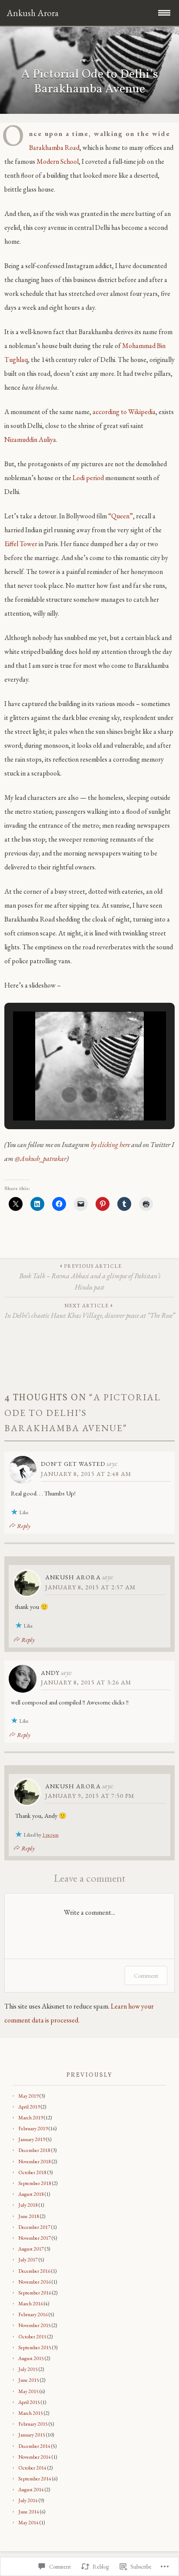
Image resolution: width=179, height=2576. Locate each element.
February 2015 (33, 2424)
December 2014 (34, 2446)
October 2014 (32, 2468)
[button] (70, 1095)
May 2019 (28, 2096)
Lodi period (88, 478)
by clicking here (110, 1145)
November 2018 (35, 2162)
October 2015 (32, 2337)
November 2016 (35, 2282)
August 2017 (31, 2249)
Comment (146, 1976)
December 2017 (34, 2227)
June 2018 (29, 2216)
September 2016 (35, 2293)
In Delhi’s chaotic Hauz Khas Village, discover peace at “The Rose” (90, 1311)
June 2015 (29, 2380)
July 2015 (28, 2369)
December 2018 (34, 2150)
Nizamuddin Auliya (30, 439)
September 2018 (35, 2183)
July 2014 (28, 2500)
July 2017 (28, 2260)
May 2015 (28, 2391)
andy (50, 1673)
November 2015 (35, 2325)
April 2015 (29, 2402)
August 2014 (31, 2490)
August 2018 (31, 2194)
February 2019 (33, 2128)
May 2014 (28, 2523)
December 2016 (34, 2271)
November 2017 (35, 2238)
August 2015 (31, 2358)
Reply (24, 1526)
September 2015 (35, 2347)
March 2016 (31, 2304)
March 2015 (31, 2413)
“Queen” (121, 516)
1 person (50, 1835)
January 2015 (32, 2435)
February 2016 (33, 2314)
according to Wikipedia (124, 412)
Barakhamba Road (54, 148)
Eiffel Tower (21, 544)
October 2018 (32, 2172)
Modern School (58, 161)
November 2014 (35, 2457)
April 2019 (29, 2107)
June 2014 (29, 2512)
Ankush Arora (73, 1577)
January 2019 (32, 2139)
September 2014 (35, 2479)
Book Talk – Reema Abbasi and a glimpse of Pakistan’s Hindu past (90, 1277)
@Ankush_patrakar (41, 1159)
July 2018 (28, 2205)
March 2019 (31, 2118)
